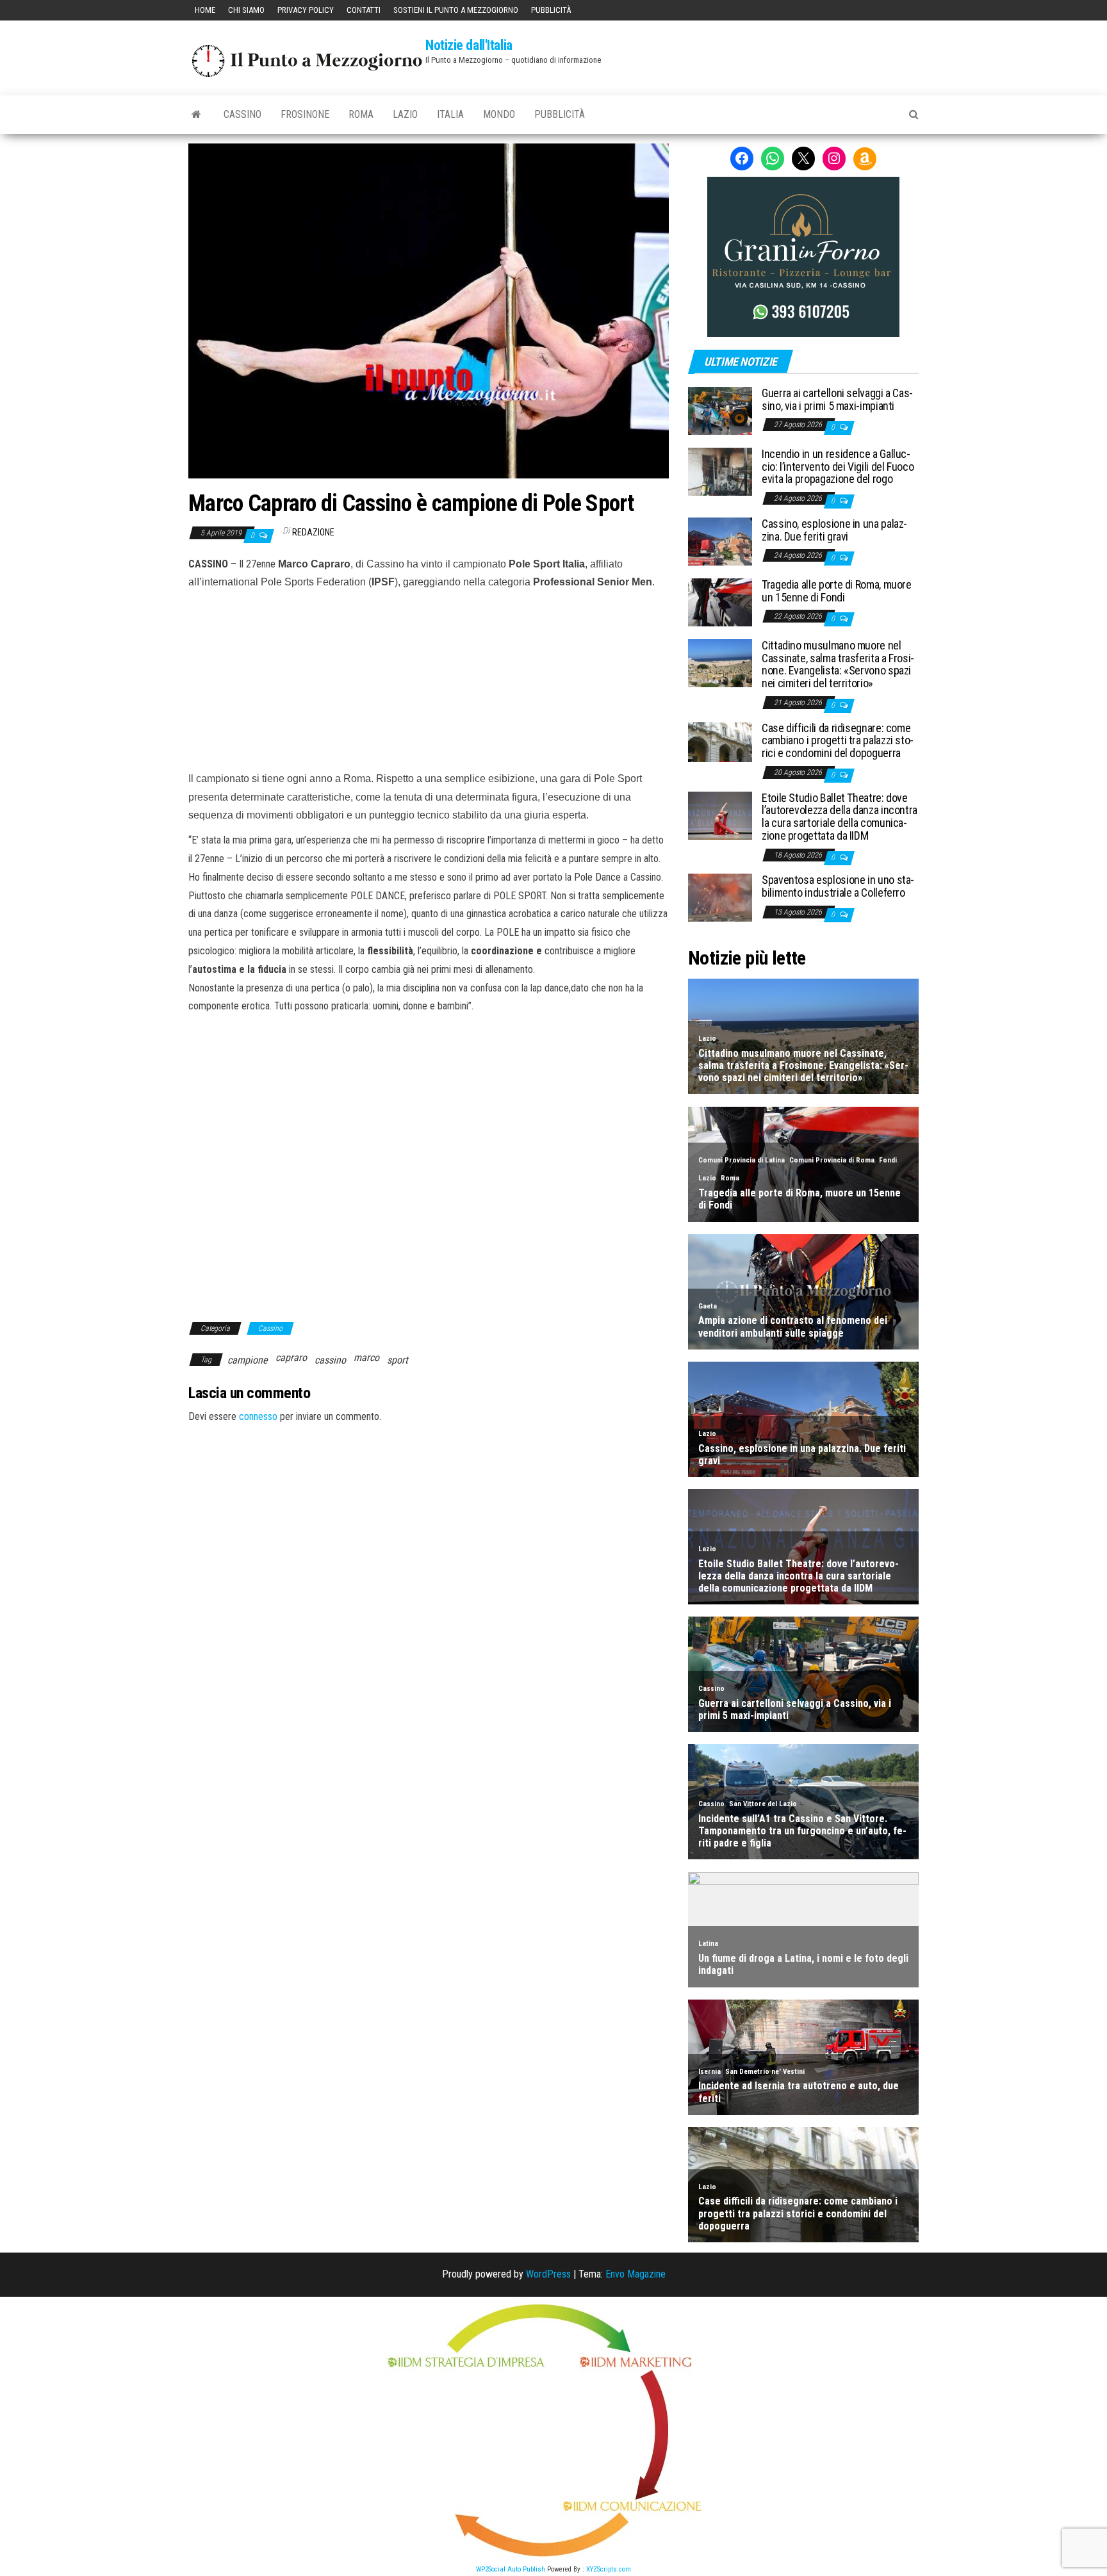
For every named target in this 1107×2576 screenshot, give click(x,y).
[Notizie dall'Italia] (196, 115)
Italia (450, 114)
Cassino (242, 114)
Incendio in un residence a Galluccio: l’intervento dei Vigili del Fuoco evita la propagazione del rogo (838, 467)
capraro (291, 1357)
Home (205, 10)
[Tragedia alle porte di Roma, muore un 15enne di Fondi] (720, 602)
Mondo (499, 114)
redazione (313, 532)
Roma (361, 114)
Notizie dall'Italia (469, 45)
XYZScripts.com (609, 2569)
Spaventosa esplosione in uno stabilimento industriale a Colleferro (838, 886)
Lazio (405, 114)
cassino (330, 1360)
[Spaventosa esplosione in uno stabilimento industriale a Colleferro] (720, 897)
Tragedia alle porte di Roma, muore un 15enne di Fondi (837, 591)
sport (398, 1360)
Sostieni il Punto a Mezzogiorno (456, 10)
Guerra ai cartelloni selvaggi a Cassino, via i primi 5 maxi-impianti (837, 399)
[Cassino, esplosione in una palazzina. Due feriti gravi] (720, 541)
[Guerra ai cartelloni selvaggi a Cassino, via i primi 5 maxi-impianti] (720, 410)
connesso (258, 1416)
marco (366, 1357)
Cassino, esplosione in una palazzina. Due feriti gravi (834, 530)
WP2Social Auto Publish (511, 2569)
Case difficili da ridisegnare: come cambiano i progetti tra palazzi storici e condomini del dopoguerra (838, 741)
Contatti (364, 10)
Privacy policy (306, 10)
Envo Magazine (635, 2274)
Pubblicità (551, 10)
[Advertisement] (429, 678)
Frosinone (305, 114)
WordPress (548, 2274)
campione (248, 1360)
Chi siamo (246, 10)
